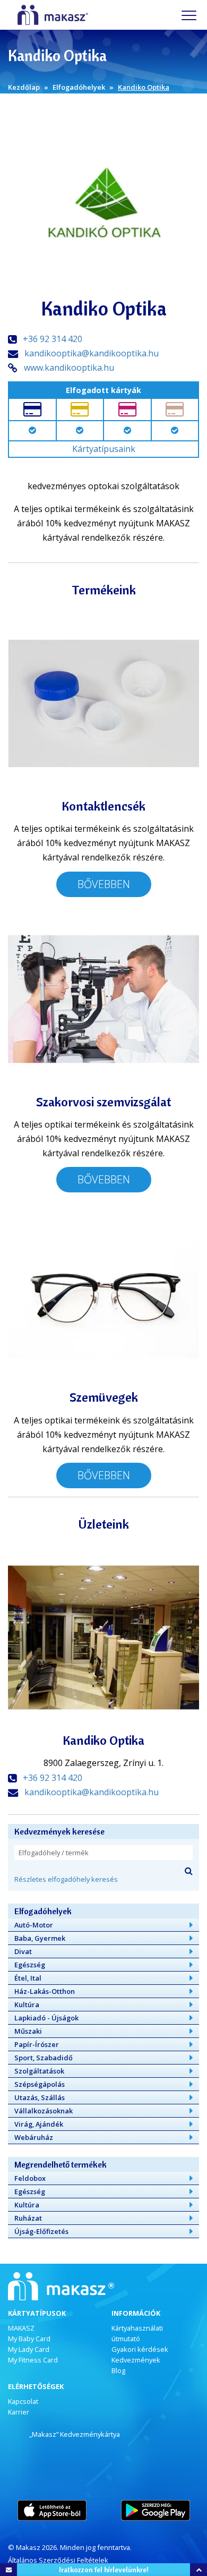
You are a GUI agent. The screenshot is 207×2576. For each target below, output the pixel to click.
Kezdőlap (24, 87)
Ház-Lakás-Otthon (45, 1991)
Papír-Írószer (37, 2044)
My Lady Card (29, 2349)
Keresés (188, 1871)
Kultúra (27, 2004)
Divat (23, 1951)
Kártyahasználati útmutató (137, 2333)
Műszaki (28, 2031)
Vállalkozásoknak (44, 2111)
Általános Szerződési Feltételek (58, 2560)
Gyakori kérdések (140, 2349)
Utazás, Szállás (40, 2097)
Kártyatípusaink (104, 449)
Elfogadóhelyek (79, 87)
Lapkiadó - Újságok (46, 2018)
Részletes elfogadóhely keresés (66, 1879)
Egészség (30, 1965)
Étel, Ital (28, 1978)
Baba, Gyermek (40, 1938)
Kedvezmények (136, 2360)
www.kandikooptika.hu (69, 368)
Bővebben (104, 884)
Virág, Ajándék (39, 2124)
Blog (118, 2370)
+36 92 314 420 (53, 339)
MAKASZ (21, 2328)
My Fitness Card (33, 2360)
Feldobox (30, 2178)
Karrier (19, 2412)
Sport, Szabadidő (44, 2058)
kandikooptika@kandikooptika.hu (92, 353)
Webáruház (34, 2137)
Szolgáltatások (39, 2071)
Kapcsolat (23, 2401)
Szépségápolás (40, 2084)
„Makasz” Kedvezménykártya (75, 2434)
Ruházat (28, 2218)
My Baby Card (29, 2339)
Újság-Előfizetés (41, 2231)
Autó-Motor (34, 1925)
